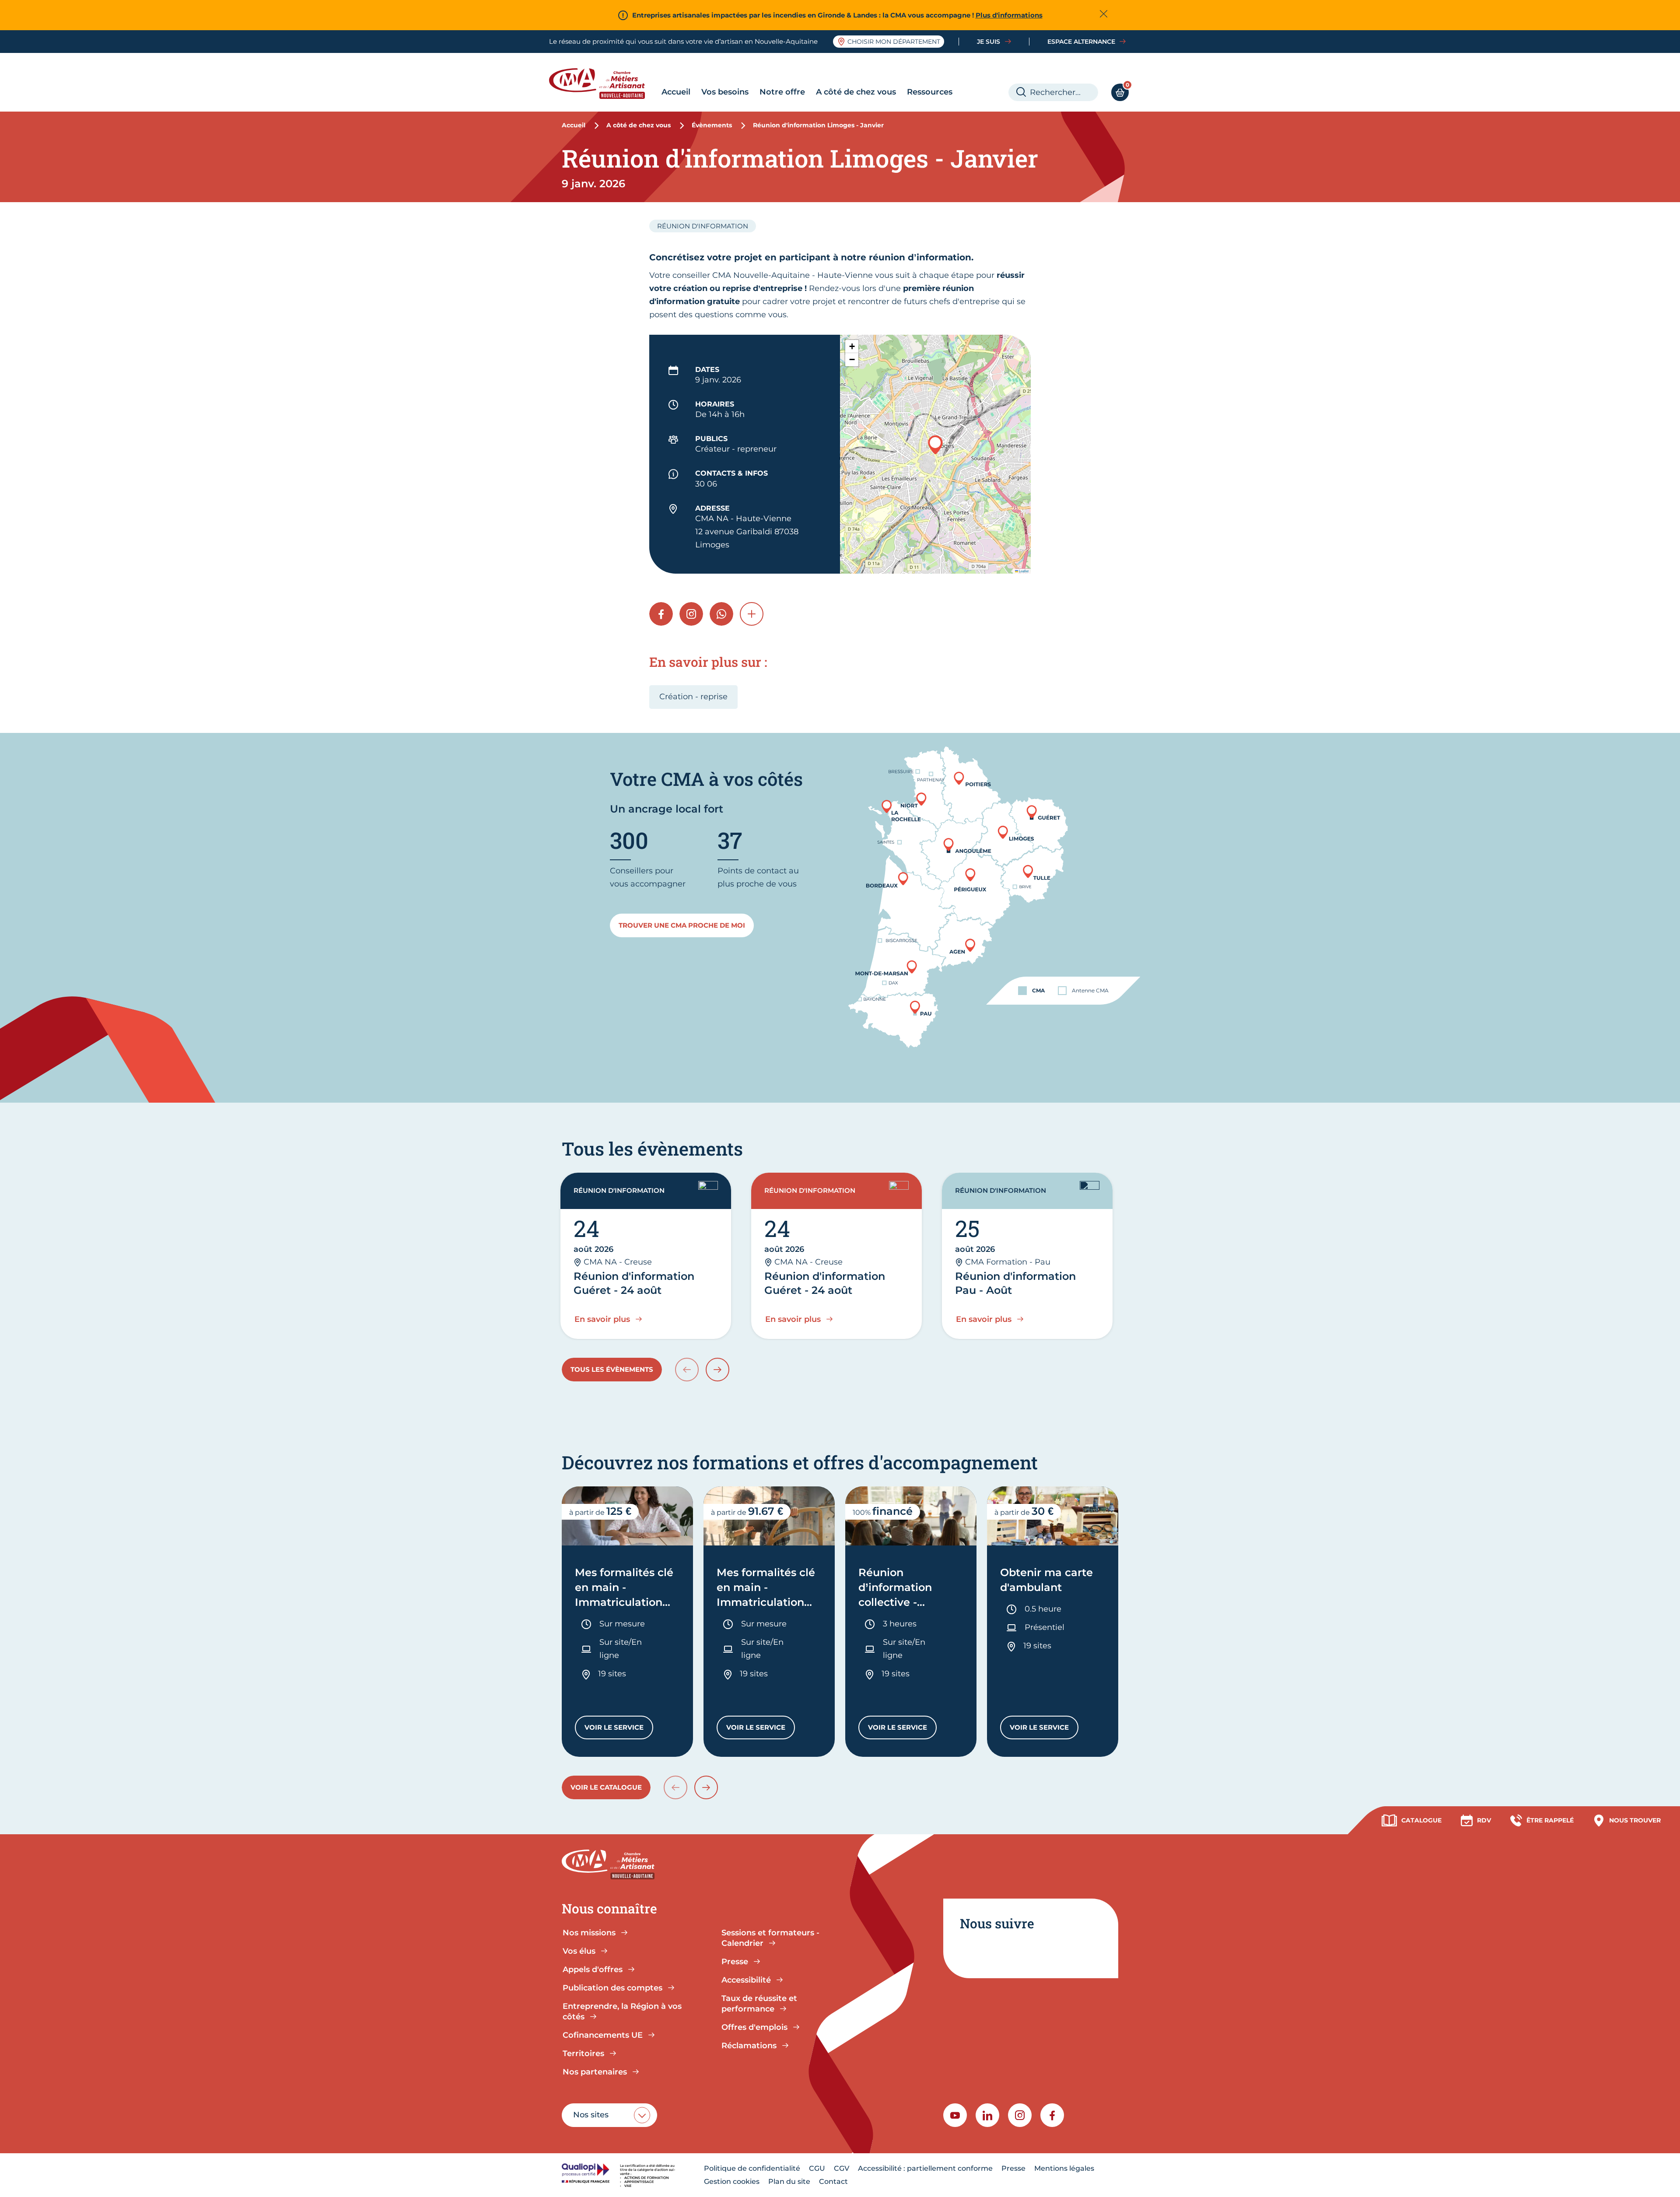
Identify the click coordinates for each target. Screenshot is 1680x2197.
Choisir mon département (894, 42)
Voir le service (619, 1729)
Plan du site (789, 2181)
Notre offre (782, 92)
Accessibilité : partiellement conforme (925, 2168)
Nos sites (591, 2115)
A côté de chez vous (856, 92)
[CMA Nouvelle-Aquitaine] (604, 84)
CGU (817, 2168)
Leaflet (1023, 571)
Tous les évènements (612, 1369)
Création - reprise (693, 697)
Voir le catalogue (606, 1787)
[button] (935, 445)
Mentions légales (1064, 2168)
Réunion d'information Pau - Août (1015, 1283)
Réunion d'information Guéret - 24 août (634, 1283)
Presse (1013, 2168)
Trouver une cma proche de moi (682, 925)
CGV (842, 2168)
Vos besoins (725, 92)
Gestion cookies (732, 2181)
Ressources (930, 92)
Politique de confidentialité (752, 2168)
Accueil (676, 92)
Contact (833, 2181)
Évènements (712, 125)
